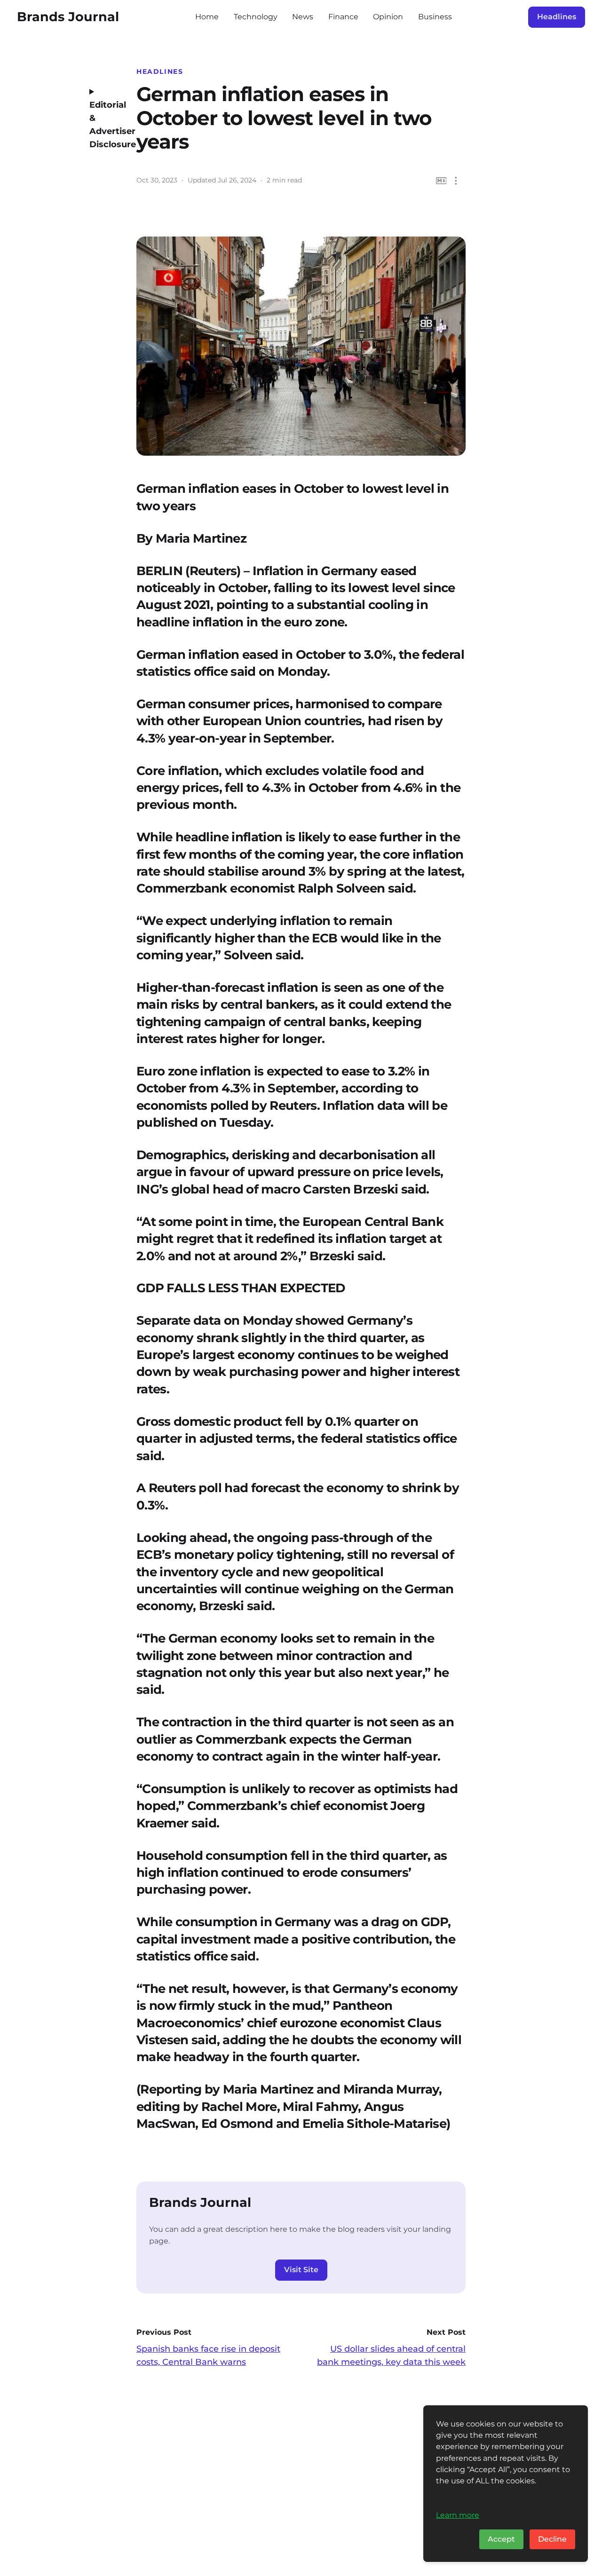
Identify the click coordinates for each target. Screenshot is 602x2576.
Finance (343, 17)
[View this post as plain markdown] (441, 181)
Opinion (388, 17)
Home (207, 17)
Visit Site (301, 2270)
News (303, 17)
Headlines (557, 17)
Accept (501, 2539)
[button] (456, 181)
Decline (552, 2539)
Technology (256, 17)
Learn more (458, 2515)
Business (435, 17)
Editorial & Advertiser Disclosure (106, 125)
